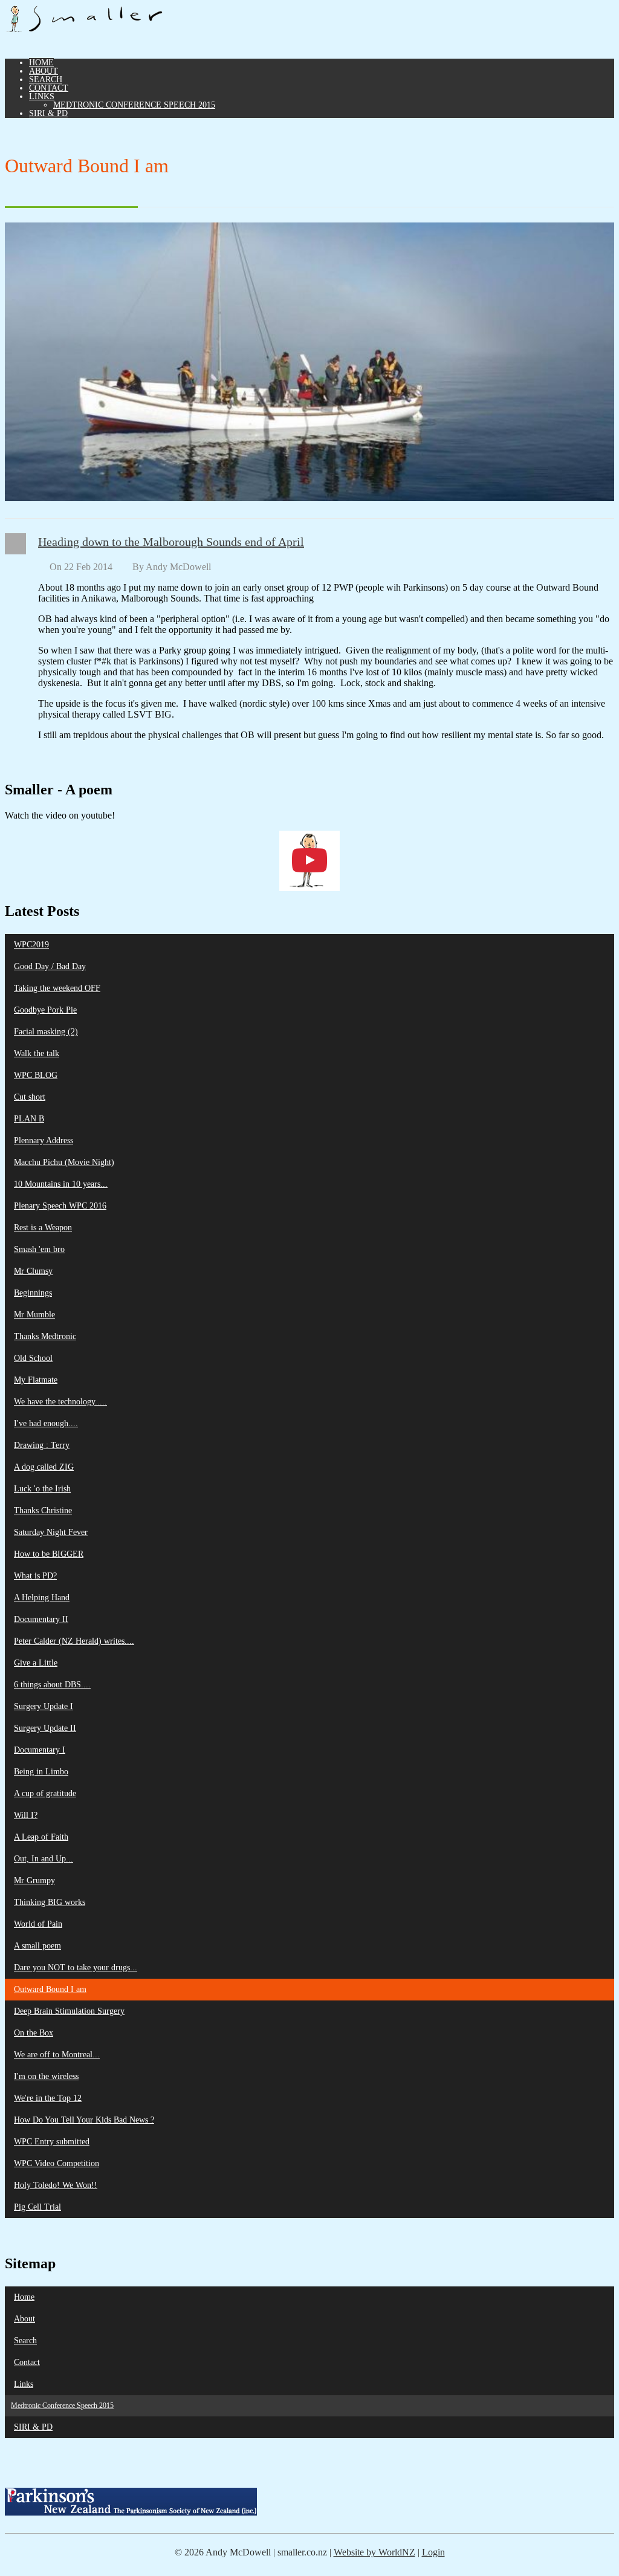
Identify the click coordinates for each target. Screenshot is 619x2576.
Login (433, 2552)
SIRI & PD (48, 113)
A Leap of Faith (41, 1837)
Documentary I (40, 1750)
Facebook (546, 13)
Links (42, 96)
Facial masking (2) (46, 1032)
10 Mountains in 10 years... (61, 1184)
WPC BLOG (36, 1075)
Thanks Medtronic (45, 1336)
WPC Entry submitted (52, 2142)
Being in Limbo (41, 1772)
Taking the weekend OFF (57, 988)
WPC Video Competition (57, 2163)
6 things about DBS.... (52, 1685)
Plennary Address (44, 1140)
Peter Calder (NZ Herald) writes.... (74, 1641)
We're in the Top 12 (48, 2098)
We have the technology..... (60, 1402)
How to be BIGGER (49, 1554)
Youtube (606, 13)
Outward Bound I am (50, 1989)
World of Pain (38, 1924)
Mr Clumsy (33, 1271)
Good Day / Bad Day (50, 966)
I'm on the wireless (46, 2076)
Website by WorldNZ (374, 2552)
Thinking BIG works (50, 1902)
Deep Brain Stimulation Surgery (69, 2011)
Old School (33, 1358)
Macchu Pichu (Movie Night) (64, 1162)
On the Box (34, 2033)
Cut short (30, 1097)
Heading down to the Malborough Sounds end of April (171, 542)
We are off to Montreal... (57, 2055)
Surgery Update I (44, 1706)
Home (41, 63)
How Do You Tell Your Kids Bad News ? (84, 2120)
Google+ (586, 13)
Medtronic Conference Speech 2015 (134, 105)
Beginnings (33, 1293)
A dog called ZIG (44, 1467)
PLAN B (29, 1119)
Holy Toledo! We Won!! (56, 2185)
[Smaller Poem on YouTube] (309, 861)
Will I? (26, 1815)
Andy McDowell (178, 567)
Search (46, 79)
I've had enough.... (46, 1423)
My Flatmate (36, 1380)
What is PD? (35, 1576)
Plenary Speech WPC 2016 (60, 1206)
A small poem (37, 1946)
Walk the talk (37, 1053)
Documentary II (41, 1619)
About (44, 71)
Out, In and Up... (44, 1859)
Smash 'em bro (39, 1249)
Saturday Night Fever (51, 1532)
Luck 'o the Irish (42, 1489)
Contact (49, 88)
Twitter (566, 13)
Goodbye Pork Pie (45, 1010)
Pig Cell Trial (37, 2207)
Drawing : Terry (42, 1445)
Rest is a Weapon (43, 1228)
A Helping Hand (42, 1598)
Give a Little (36, 1663)
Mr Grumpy (34, 1880)
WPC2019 (31, 945)
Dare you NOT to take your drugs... (76, 1968)
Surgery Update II (45, 1728)
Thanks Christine (43, 1510)
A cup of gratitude (45, 1793)
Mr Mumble (34, 1315)
